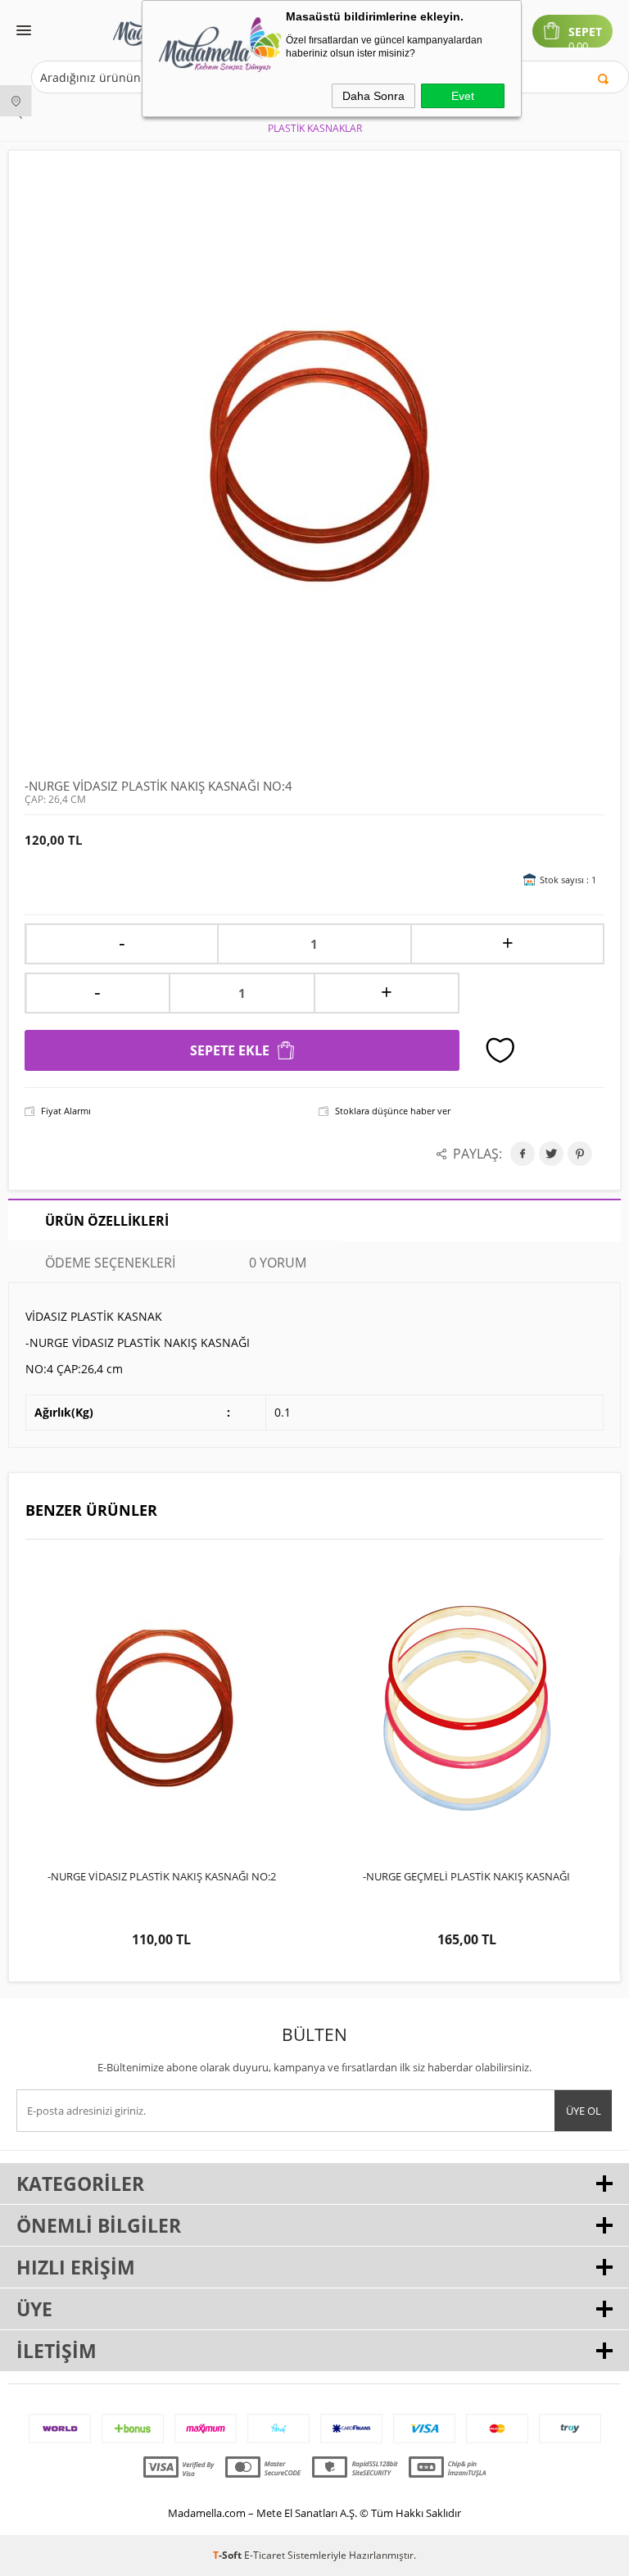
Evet (463, 96)
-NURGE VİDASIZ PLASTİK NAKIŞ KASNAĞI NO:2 (162, 1876)
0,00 (578, 46)
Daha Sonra (373, 96)
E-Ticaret (265, 2555)
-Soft (229, 2555)
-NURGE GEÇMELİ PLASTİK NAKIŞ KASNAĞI (466, 1876)
